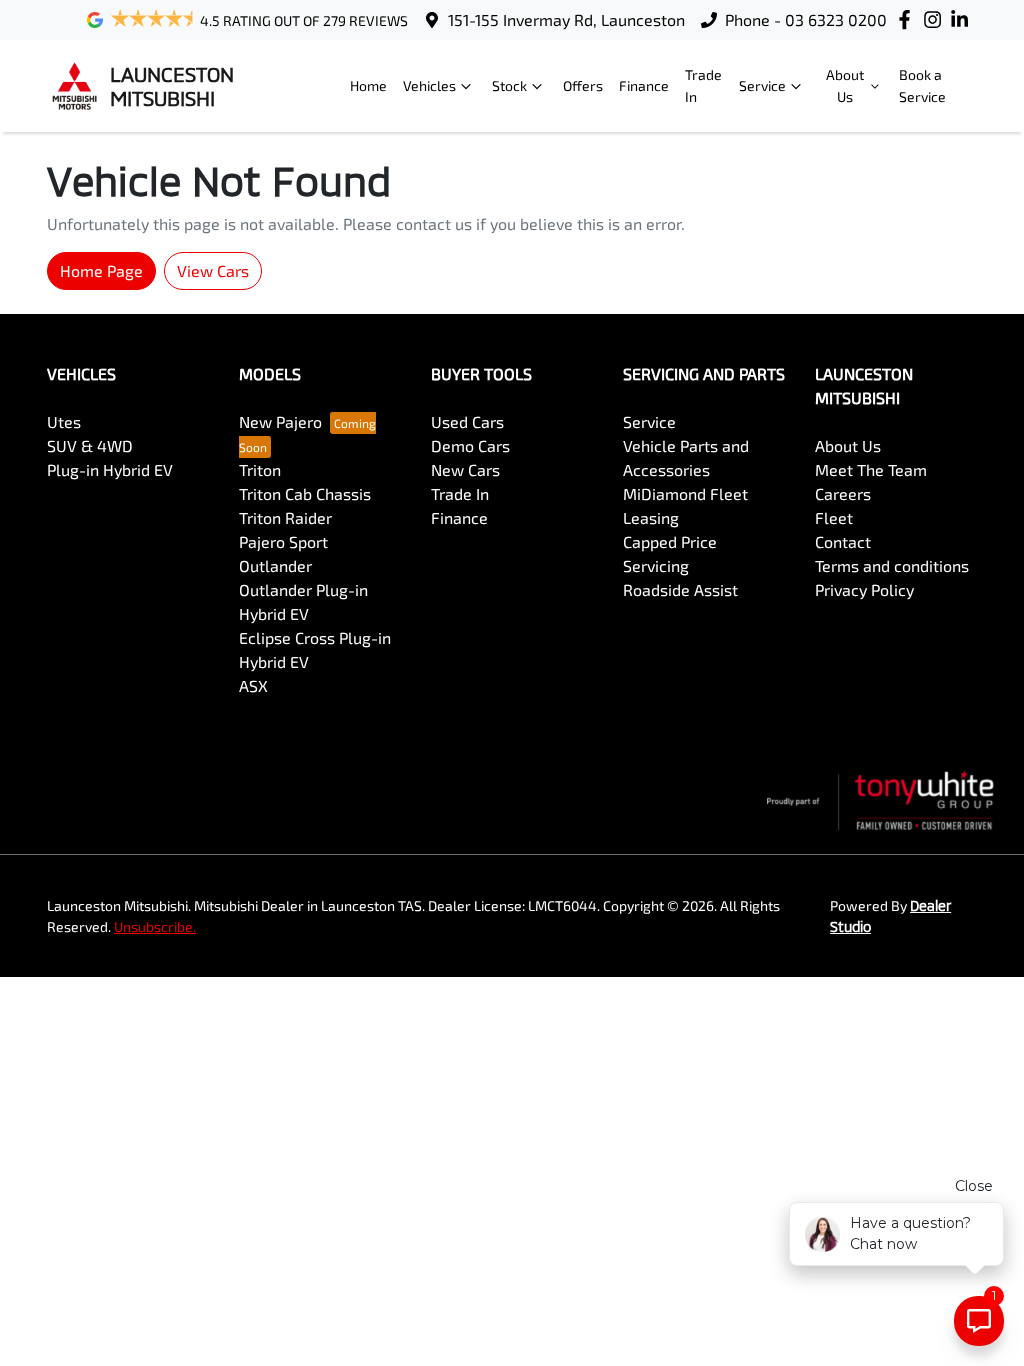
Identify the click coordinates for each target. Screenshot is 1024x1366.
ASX (253, 685)
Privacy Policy (864, 589)
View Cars (213, 270)
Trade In (703, 85)
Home (368, 85)
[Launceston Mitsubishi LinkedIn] (963, 19)
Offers (583, 85)
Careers (843, 493)
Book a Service (922, 85)
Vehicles (429, 85)
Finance (644, 85)
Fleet (834, 517)
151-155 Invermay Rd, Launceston (566, 19)
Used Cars (467, 421)
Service (762, 85)
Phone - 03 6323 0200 (806, 19)
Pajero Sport (283, 541)
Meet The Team (871, 469)
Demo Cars (470, 445)
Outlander (275, 565)
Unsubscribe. (155, 926)
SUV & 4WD (90, 445)
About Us (845, 85)
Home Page (101, 270)
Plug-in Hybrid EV (110, 469)
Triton (260, 469)
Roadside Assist (680, 589)
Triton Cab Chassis (305, 493)
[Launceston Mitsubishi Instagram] (936, 19)
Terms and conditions (892, 565)
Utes (64, 421)
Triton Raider (285, 517)
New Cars (465, 469)
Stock (509, 85)
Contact (843, 541)
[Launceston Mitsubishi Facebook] (908, 19)
